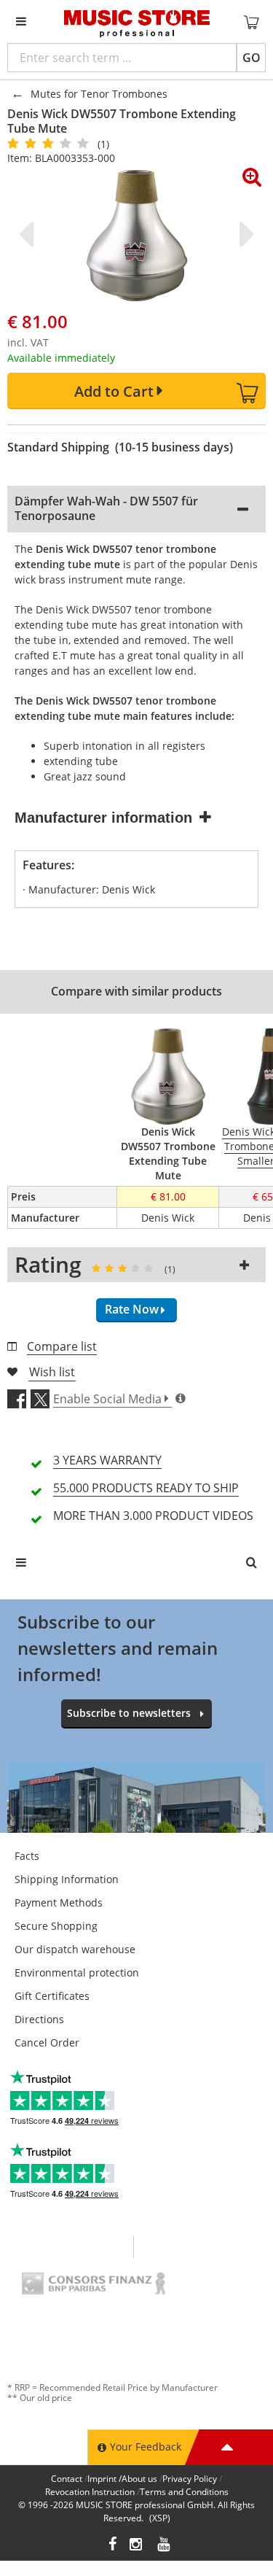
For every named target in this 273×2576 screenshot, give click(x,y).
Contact (67, 2479)
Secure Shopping (56, 1926)
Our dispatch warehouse (75, 1949)
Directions (39, 2019)
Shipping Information (67, 1879)
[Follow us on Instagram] (137, 2546)
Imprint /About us (122, 2479)
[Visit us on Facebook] (112, 2546)
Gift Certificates (52, 1996)
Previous (29, 234)
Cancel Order (47, 2042)
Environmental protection (77, 1972)
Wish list (52, 1372)
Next (244, 234)
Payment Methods (59, 1902)
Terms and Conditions (184, 2492)
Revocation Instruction (90, 2492)
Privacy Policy (190, 2479)
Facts (27, 1856)
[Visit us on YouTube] (165, 2546)
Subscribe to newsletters (129, 1713)
